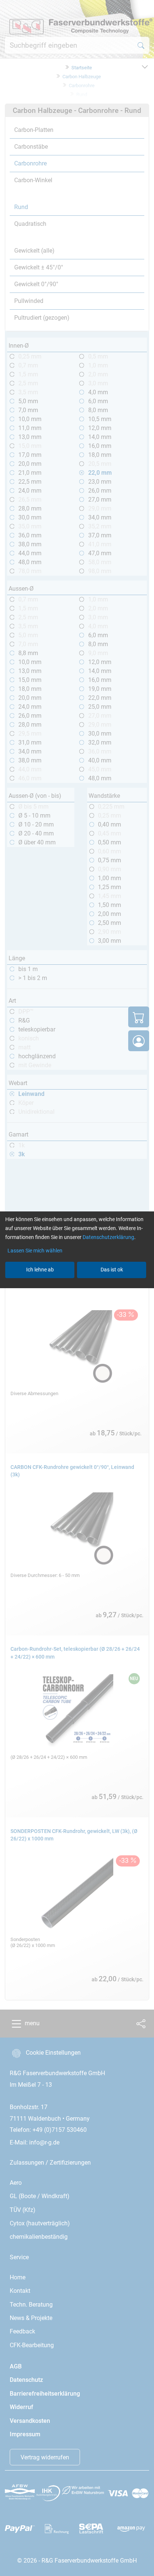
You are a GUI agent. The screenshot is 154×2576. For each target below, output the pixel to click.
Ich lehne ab (40, 1270)
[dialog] (77, 1288)
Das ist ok (112, 1270)
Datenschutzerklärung (108, 1237)
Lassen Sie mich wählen (35, 1251)
